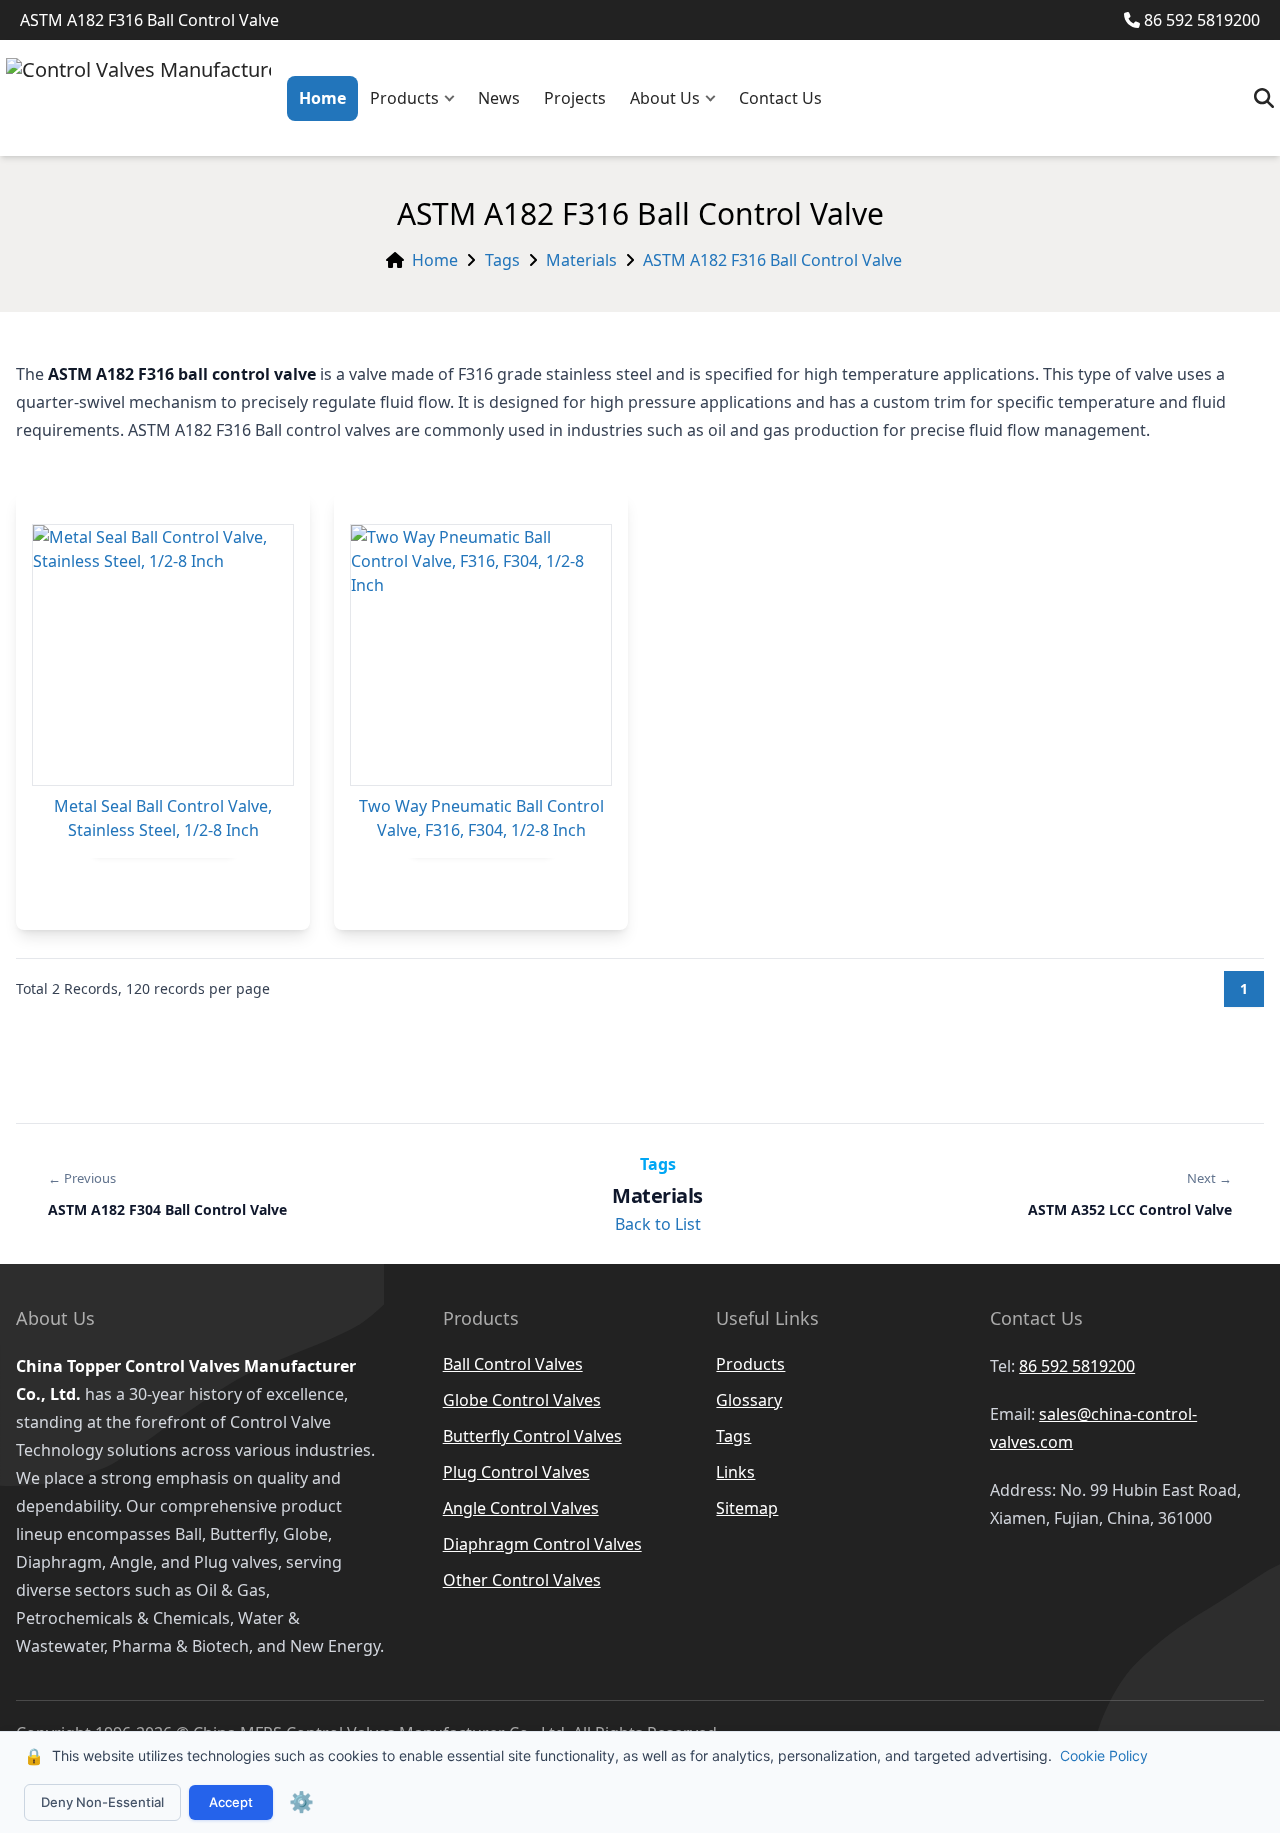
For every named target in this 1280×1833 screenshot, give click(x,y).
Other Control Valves (522, 1580)
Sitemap (747, 1508)
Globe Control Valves (522, 1400)
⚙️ (301, 1802)
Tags (502, 260)
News (499, 98)
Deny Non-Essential (102, 1802)
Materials (581, 260)
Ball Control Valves (513, 1364)
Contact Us (780, 98)
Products (404, 98)
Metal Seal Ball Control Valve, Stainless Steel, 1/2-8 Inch (163, 818)
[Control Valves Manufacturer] (138, 98)
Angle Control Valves (521, 1508)
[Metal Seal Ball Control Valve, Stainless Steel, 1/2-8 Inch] (163, 655)
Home (322, 98)
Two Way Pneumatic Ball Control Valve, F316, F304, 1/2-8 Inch (481, 818)
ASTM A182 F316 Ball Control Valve (772, 260)
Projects (575, 98)
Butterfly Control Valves (532, 1436)
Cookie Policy (1104, 1755)
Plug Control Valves (516, 1472)
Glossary (749, 1400)
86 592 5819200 (1202, 20)
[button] (454, 98)
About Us (665, 98)
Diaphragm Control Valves (542, 1544)
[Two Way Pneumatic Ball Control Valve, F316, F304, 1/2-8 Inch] (481, 655)
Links (735, 1472)
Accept (231, 1802)
